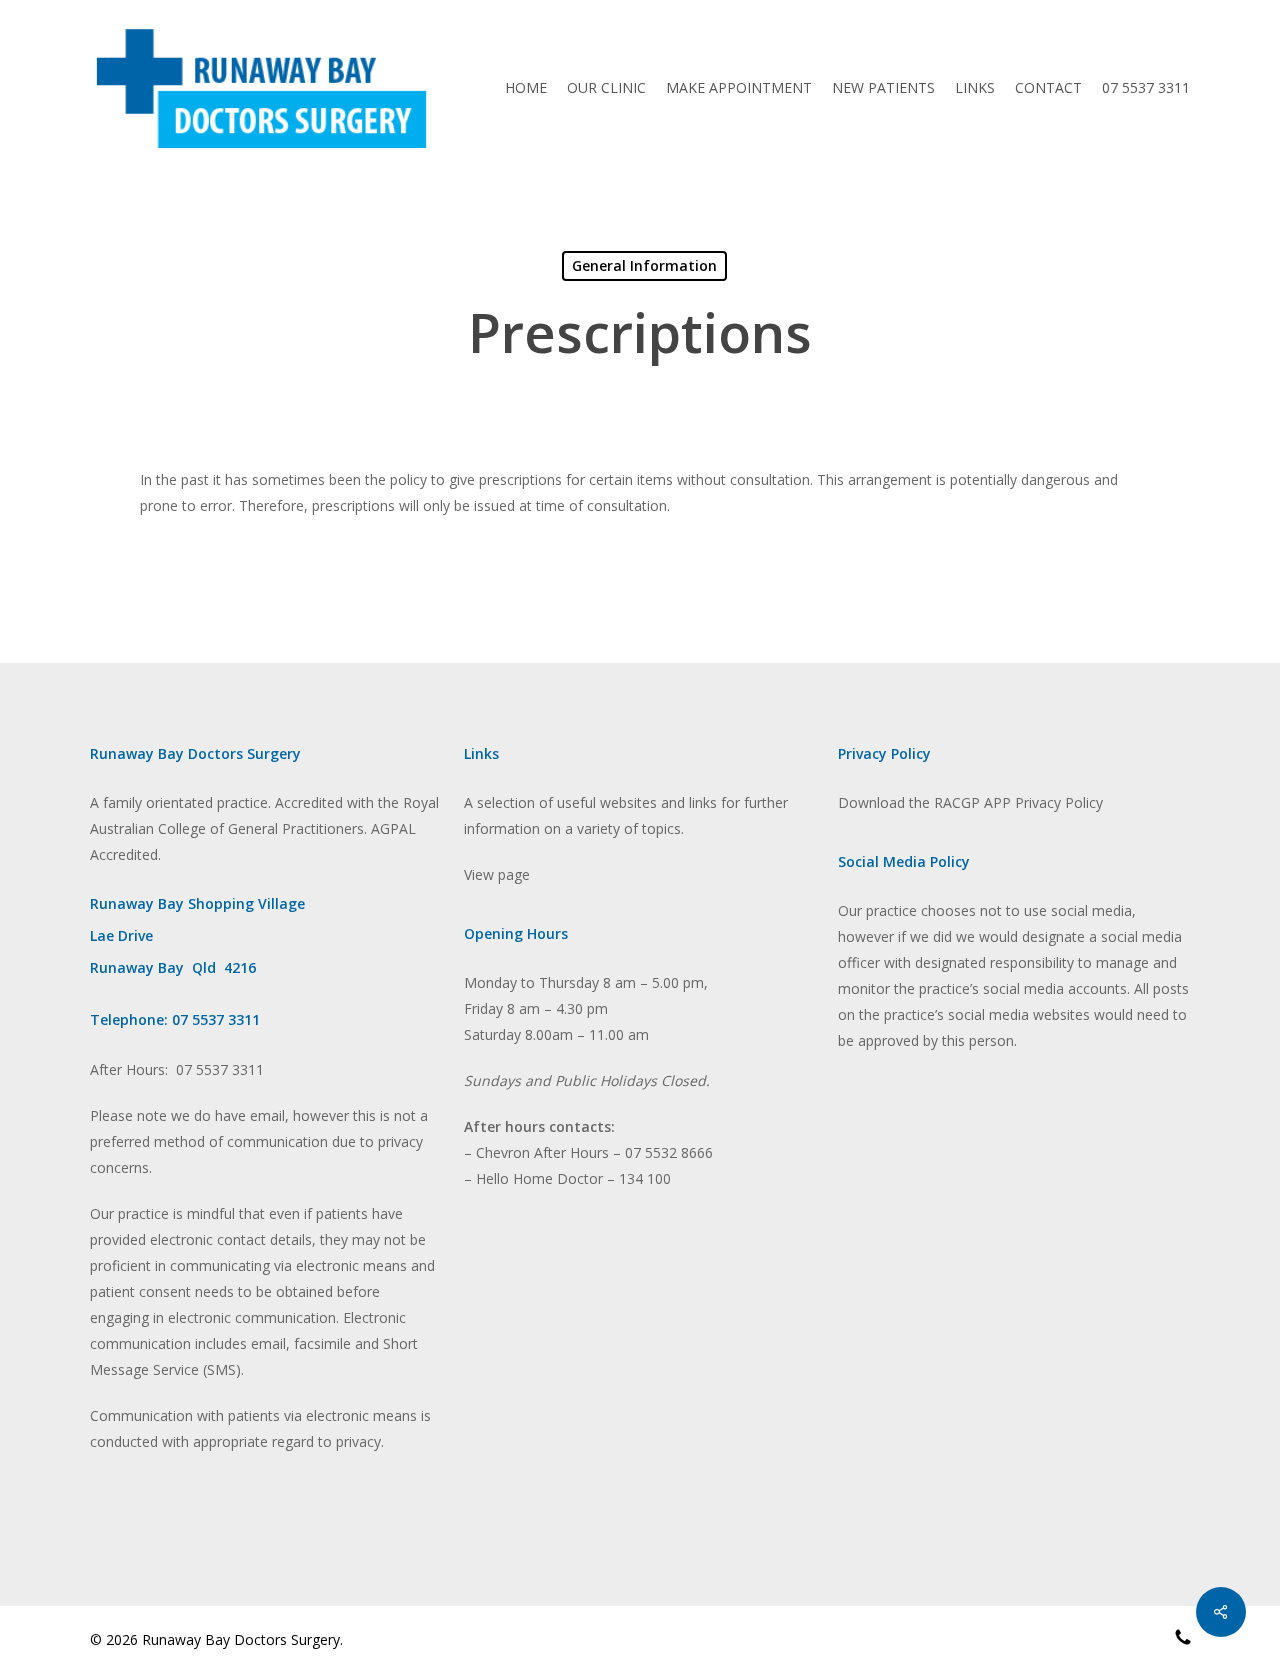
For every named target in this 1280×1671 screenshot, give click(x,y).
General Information (644, 265)
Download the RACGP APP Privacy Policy (970, 802)
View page (497, 874)
